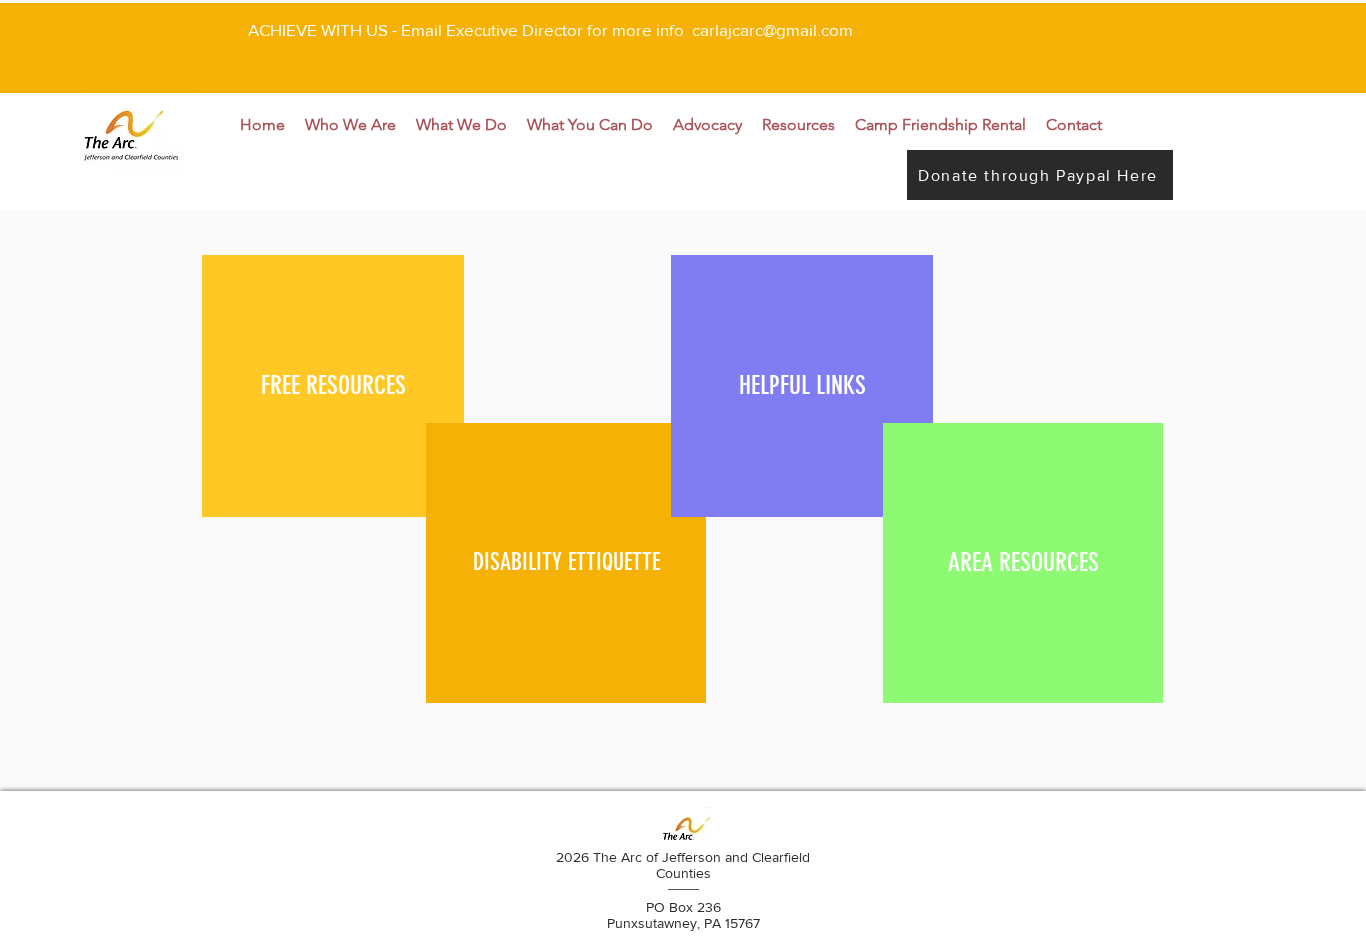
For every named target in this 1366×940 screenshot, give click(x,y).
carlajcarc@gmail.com (772, 29)
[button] (350, 124)
